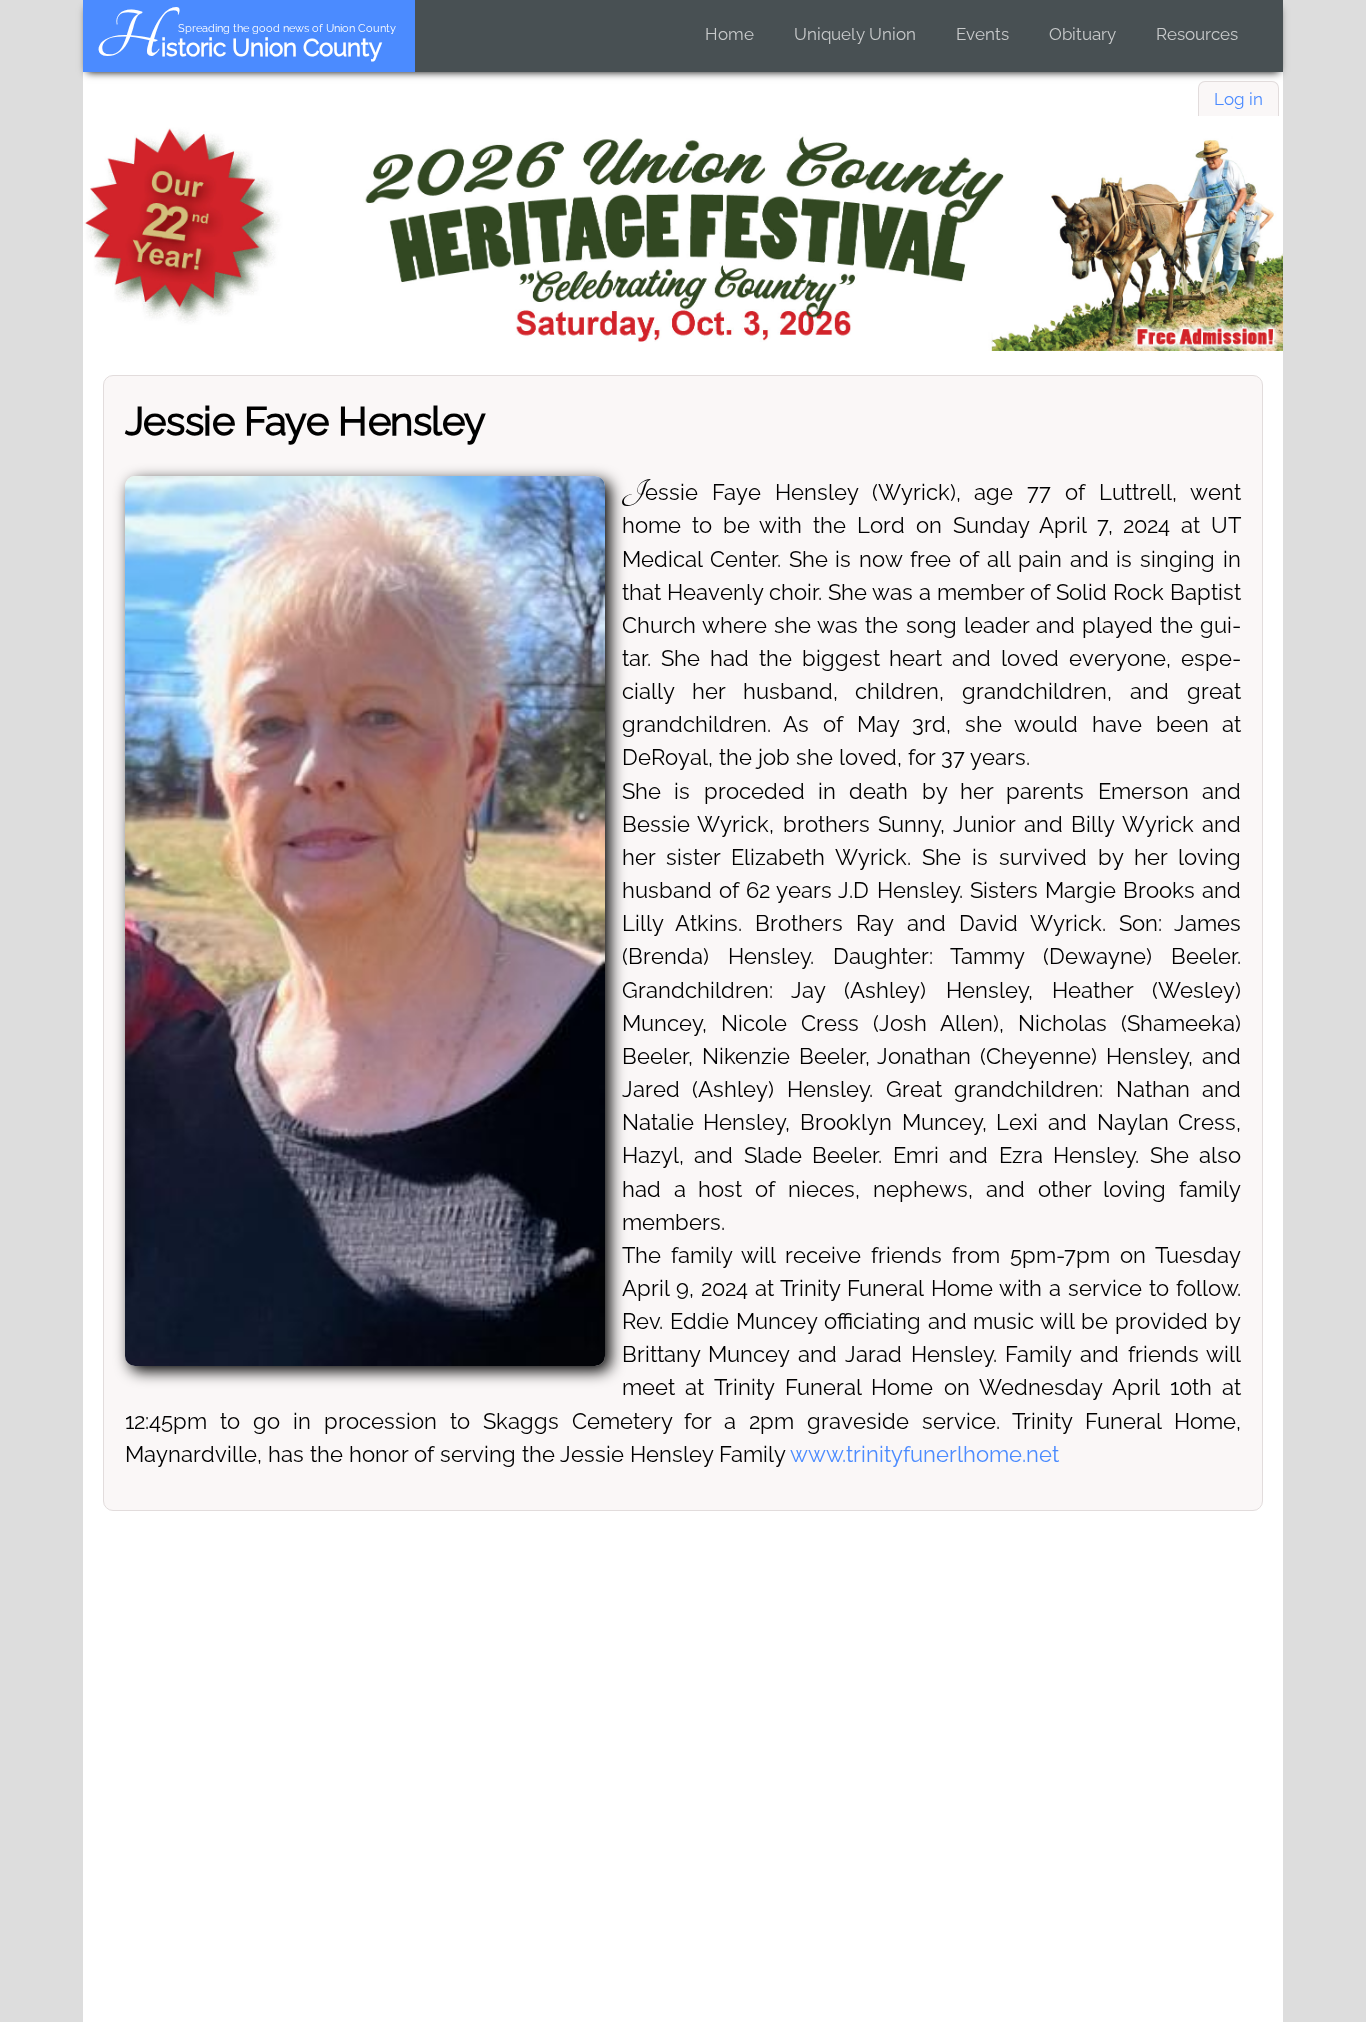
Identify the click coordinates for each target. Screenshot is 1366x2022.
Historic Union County (238, 47)
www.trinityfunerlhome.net (924, 1454)
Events (982, 34)
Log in (1238, 99)
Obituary (1082, 34)
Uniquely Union (855, 34)
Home (729, 34)
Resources (1197, 34)
